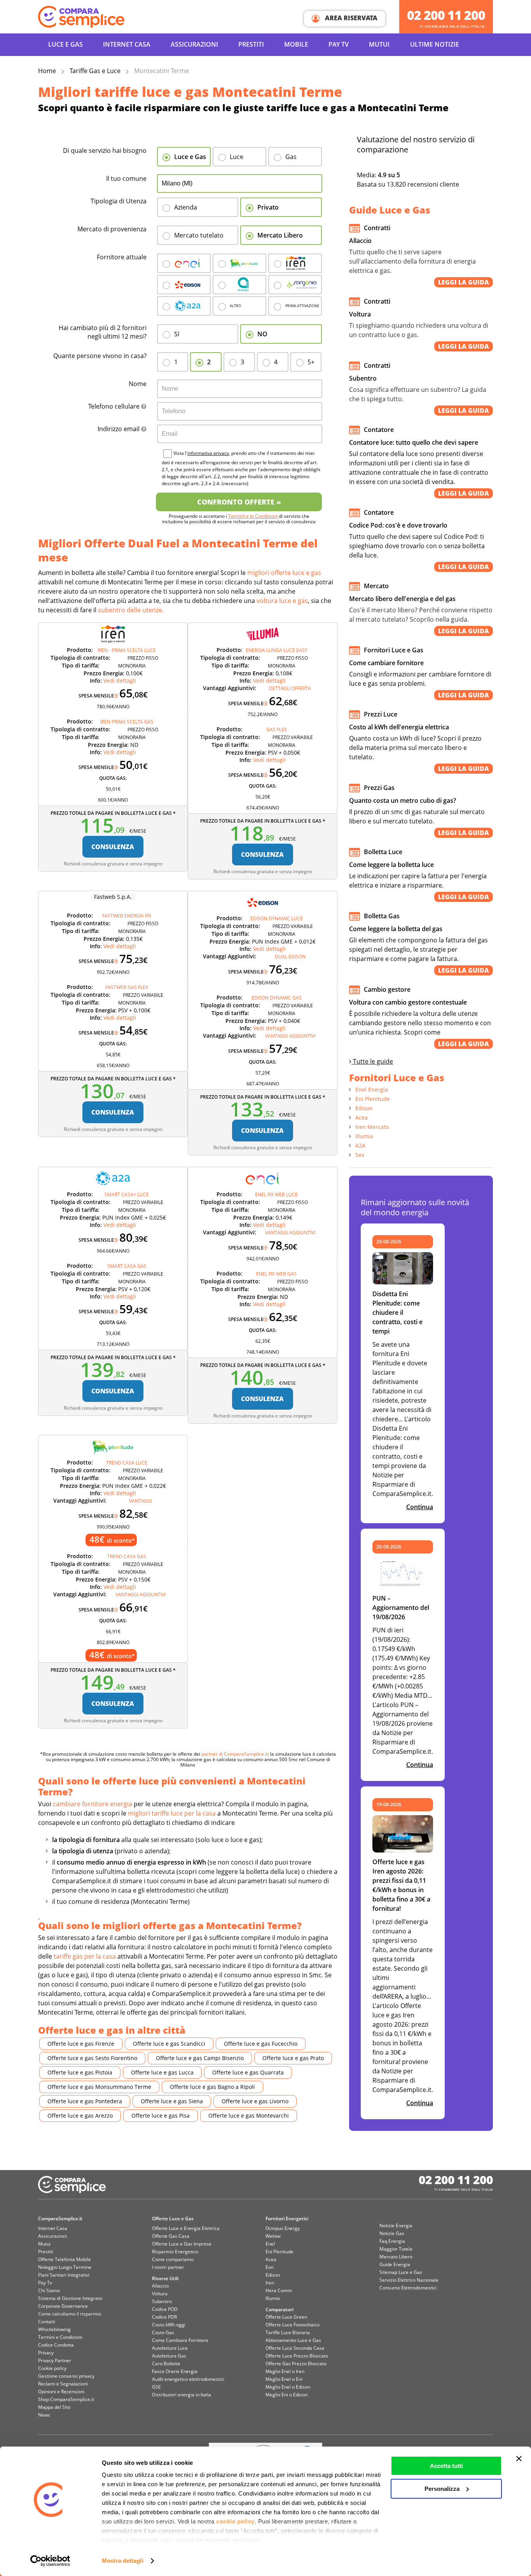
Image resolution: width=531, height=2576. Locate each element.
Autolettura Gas (169, 2356)
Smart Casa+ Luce (127, 1195)
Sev (360, 1155)
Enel (184, 263)
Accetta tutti (446, 2466)
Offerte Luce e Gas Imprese (182, 2244)
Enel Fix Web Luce (276, 1195)
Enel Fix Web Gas (276, 1274)
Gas (291, 157)
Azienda (186, 207)
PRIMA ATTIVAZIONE (302, 306)
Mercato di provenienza (112, 229)
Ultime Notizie (435, 44)
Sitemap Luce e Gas (401, 2272)
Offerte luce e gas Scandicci (169, 2044)
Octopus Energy (283, 2228)
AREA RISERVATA (350, 18)
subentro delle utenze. (131, 610)
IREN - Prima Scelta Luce (127, 650)
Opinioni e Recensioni (61, 2392)
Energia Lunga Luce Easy (277, 650)
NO (262, 334)
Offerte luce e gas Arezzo (80, 2116)
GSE (156, 2387)
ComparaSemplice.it (60, 2219)
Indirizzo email (119, 429)
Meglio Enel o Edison (288, 2387)
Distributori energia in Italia (182, 2395)
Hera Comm (279, 2290)
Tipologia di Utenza (119, 201)
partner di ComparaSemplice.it (235, 1754)
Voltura (160, 2294)
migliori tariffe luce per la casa (172, 1813)
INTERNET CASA (127, 44)
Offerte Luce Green (286, 2317)
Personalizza (442, 2489)
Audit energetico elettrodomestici (188, 2379)
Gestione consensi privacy (66, 2376)
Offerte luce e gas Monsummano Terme (99, 2087)
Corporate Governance (63, 2306)
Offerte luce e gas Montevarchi (249, 2116)
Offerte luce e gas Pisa (161, 2116)
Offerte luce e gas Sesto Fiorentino (92, 2058)
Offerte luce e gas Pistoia (80, 2072)
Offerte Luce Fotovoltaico (293, 2325)
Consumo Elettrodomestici (408, 2288)
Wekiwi (273, 2236)
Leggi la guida (464, 282)
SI (177, 334)
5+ (311, 362)
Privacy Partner (55, 2360)
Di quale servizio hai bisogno (105, 150)
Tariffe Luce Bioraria (288, 2332)
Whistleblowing (54, 2329)
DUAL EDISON (290, 957)
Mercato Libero (280, 235)
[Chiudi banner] (519, 2459)
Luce (237, 157)
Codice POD (165, 2309)
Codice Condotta (56, 2345)
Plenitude (239, 263)
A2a (184, 306)
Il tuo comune (126, 178)
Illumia (364, 1136)
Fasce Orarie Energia (175, 2371)
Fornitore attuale (122, 257)
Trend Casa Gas (127, 1556)
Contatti (47, 2322)
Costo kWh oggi (169, 2325)
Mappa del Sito (54, 2407)
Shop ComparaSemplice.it (66, 2399)
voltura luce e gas (282, 601)
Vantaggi (141, 1501)
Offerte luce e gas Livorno (255, 2101)
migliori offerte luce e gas (284, 573)
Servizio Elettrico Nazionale (409, 2280)
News (44, 2415)
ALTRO (235, 306)
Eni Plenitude (373, 1099)
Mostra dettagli (123, 2561)
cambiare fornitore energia (93, 1804)
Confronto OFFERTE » (239, 502)
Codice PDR (164, 2317)
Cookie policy (52, 2368)
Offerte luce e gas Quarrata (248, 2072)
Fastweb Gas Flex (127, 987)
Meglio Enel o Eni (284, 2379)
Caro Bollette (166, 2364)
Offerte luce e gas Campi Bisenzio (200, 2058)
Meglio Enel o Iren (285, 2371)
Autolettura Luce (170, 2348)
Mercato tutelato (199, 235)
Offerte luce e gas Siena (172, 2101)
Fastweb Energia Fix (127, 916)
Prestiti (251, 44)
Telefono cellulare (115, 406)
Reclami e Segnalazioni (63, 2384)
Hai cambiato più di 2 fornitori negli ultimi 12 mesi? (103, 332)
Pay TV (339, 44)
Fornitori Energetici (287, 2219)
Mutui (379, 44)
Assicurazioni (194, 44)
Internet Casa (53, 2228)
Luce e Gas (66, 44)
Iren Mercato (372, 1127)
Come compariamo (173, 2259)
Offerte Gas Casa (171, 2236)
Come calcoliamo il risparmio (70, 2314)
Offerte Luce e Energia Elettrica (186, 2228)
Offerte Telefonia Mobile (65, 2259)
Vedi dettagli (120, 681)
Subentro (162, 2301)
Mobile (296, 44)
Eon (270, 2267)
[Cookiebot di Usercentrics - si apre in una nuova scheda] (50, 2561)
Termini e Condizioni (60, 2337)
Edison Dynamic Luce (277, 918)
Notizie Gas (392, 2233)
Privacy (46, 2353)
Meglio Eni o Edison (286, 2395)
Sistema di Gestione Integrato (70, 2298)
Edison (184, 285)
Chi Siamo (49, 2290)
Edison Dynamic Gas (277, 998)
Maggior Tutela (396, 2249)
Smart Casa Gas (127, 1266)
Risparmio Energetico (175, 2252)
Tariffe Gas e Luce (95, 71)
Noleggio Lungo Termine (65, 2267)
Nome (138, 384)
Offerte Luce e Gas (173, 2219)
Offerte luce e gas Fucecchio (261, 2044)
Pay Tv (45, 2283)
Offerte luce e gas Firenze (81, 2044)
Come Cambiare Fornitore (180, 2340)
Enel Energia (372, 1090)
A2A (360, 1146)
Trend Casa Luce (127, 1463)
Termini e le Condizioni (253, 516)
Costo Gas (163, 2332)
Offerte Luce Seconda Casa (295, 2348)
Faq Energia (392, 2241)
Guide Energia (395, 2264)
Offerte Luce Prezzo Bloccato (297, 2356)
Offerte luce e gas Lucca (162, 2072)
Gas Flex (277, 730)
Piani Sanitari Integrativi (64, 2275)
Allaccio (160, 2286)
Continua (420, 1507)
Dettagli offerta (290, 688)
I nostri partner (168, 2267)
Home (47, 71)
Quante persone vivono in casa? (100, 356)
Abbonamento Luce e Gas (293, 2340)
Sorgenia (295, 285)
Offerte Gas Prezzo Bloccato (296, 2364)
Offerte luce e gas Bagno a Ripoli (212, 2087)
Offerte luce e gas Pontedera (85, 2101)
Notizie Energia (396, 2226)
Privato (268, 207)
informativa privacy (208, 453)
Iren (295, 263)
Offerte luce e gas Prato (293, 2058)
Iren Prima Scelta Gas (127, 722)
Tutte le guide (372, 1061)
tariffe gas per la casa (85, 1956)
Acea (239, 285)
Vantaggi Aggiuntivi (290, 1036)
